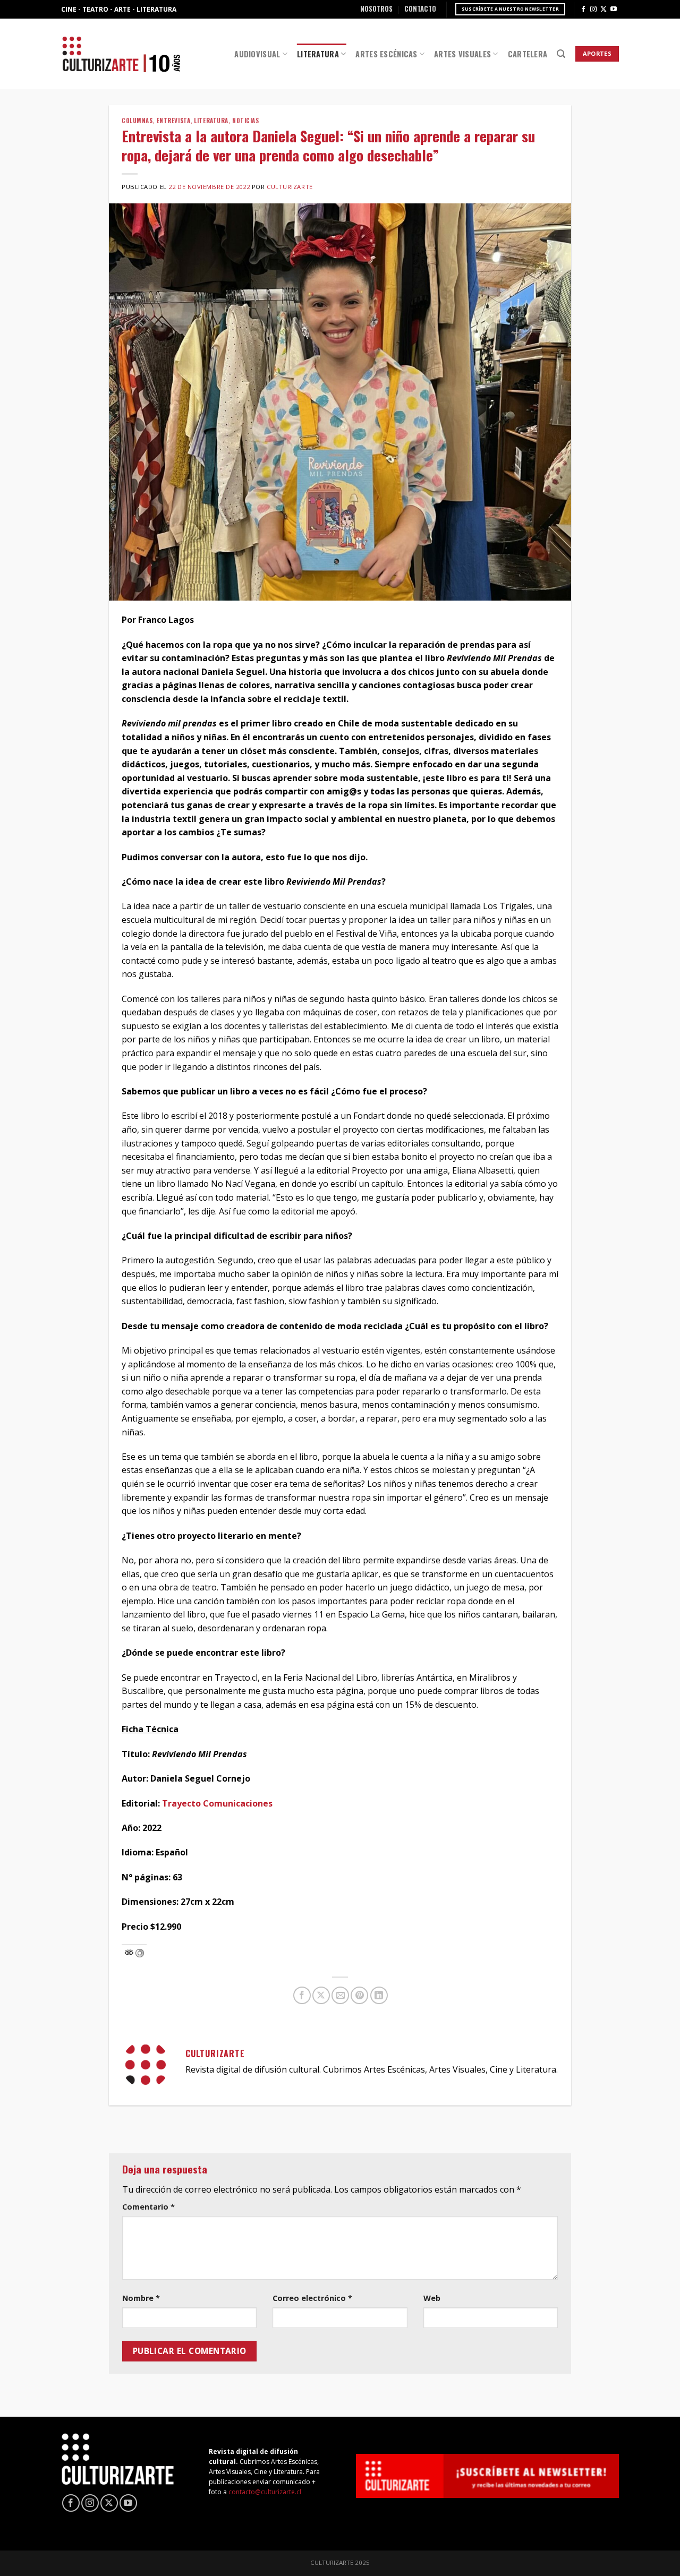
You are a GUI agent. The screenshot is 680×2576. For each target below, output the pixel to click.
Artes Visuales (462, 54)
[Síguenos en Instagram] (593, 10)
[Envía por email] (340, 1995)
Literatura (318, 54)
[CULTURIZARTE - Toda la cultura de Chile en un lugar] (121, 54)
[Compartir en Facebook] (302, 1995)
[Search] (561, 54)
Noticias (245, 121)
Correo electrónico (312, 2298)
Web (432, 2298)
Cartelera (528, 54)
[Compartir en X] (321, 1995)
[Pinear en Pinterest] (359, 1995)
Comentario (148, 2207)
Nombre (141, 2298)
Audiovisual (257, 54)
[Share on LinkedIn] (379, 1995)
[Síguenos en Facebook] (583, 10)
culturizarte (290, 187)
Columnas (137, 121)
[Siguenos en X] (603, 10)
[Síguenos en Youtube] (614, 10)
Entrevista (174, 121)
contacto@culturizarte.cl (265, 2492)
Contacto (420, 9)
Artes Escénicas (386, 54)
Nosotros (376, 9)
